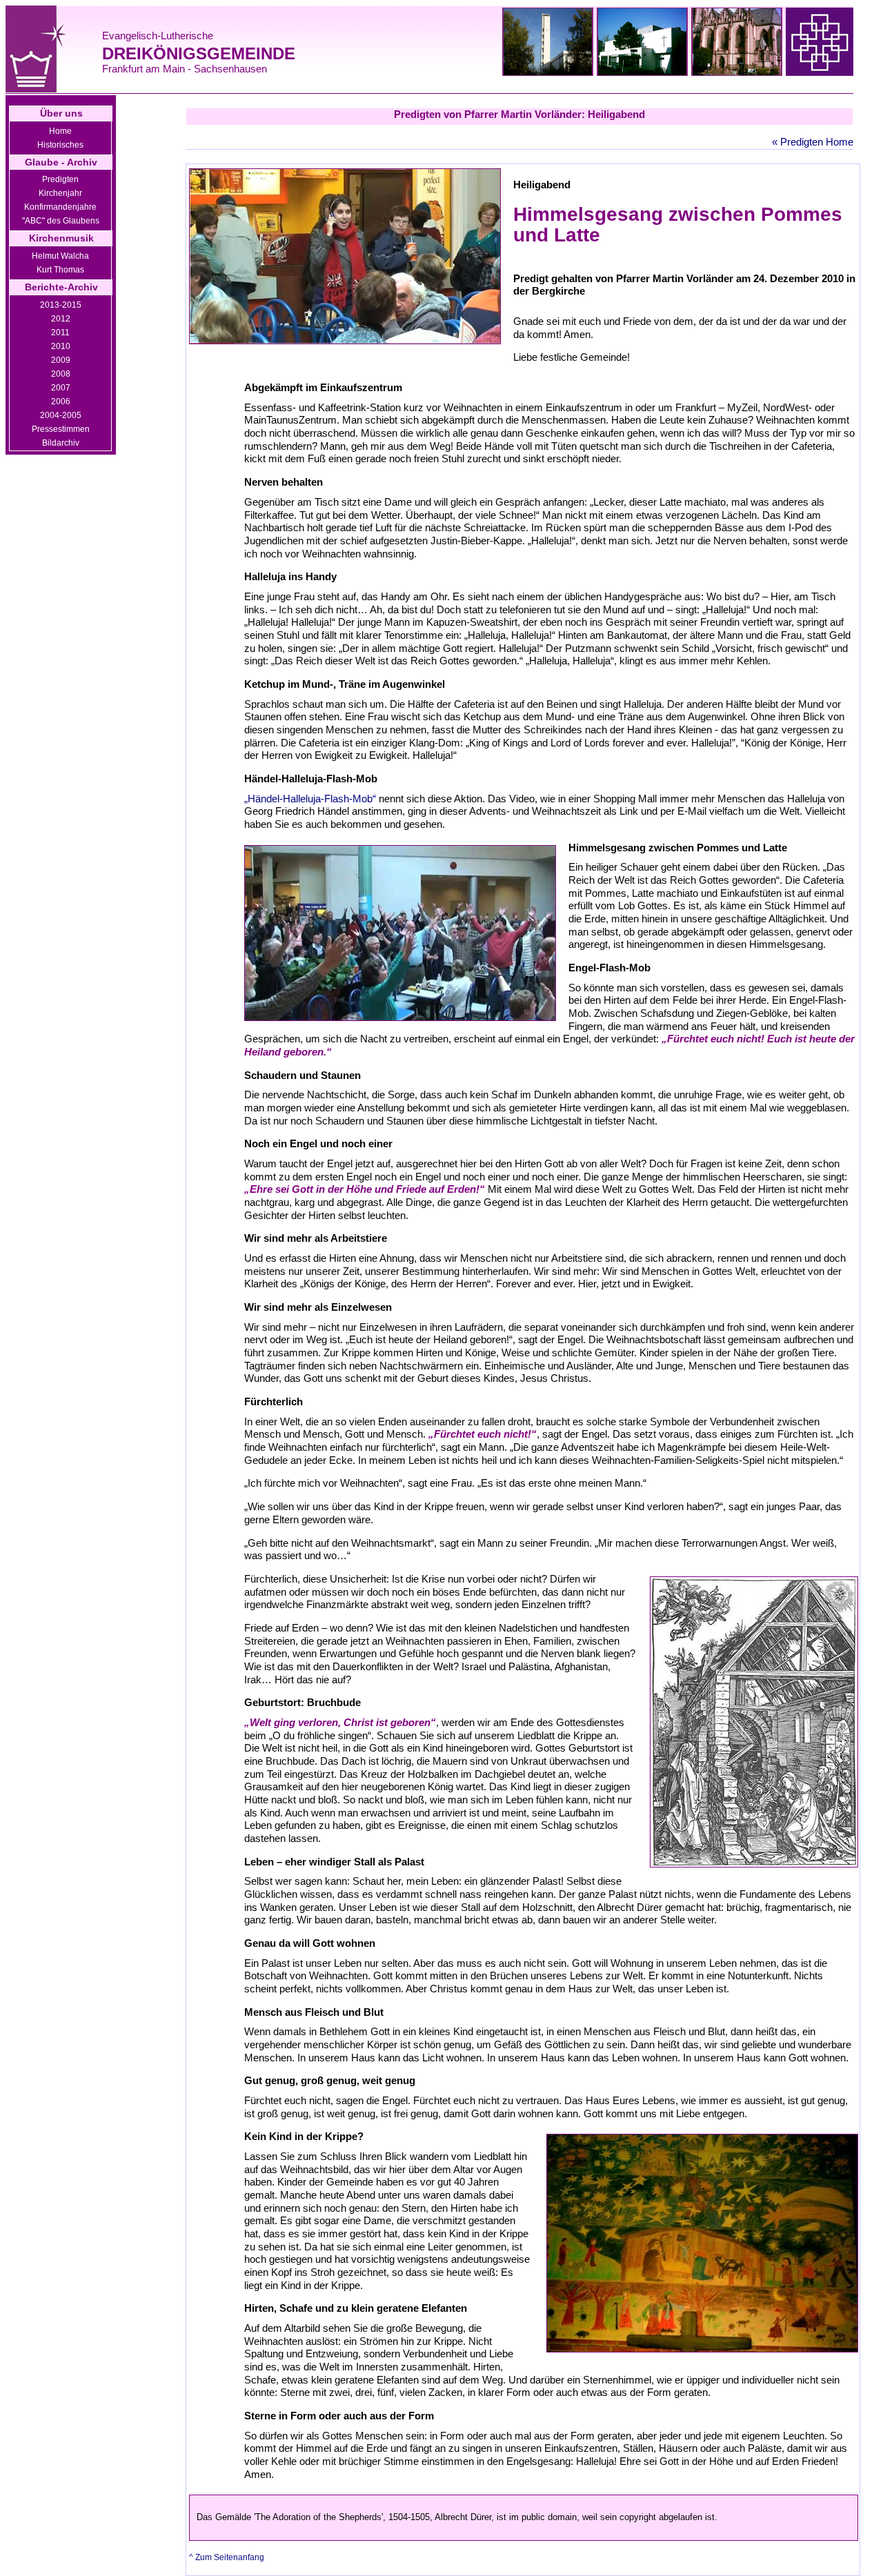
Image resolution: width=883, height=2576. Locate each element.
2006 (61, 402)
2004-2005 (61, 415)
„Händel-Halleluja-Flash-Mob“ (311, 799)
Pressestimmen (61, 429)
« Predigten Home (813, 142)
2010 (61, 346)
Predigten (60, 179)
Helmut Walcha (60, 256)
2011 (60, 333)
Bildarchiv (61, 443)
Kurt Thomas (60, 270)
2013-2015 (61, 305)
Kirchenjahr (60, 193)
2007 (61, 388)
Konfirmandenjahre (60, 207)
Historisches (60, 145)
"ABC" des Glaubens (61, 221)
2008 (61, 374)
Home (60, 131)
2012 (61, 319)
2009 (61, 360)
